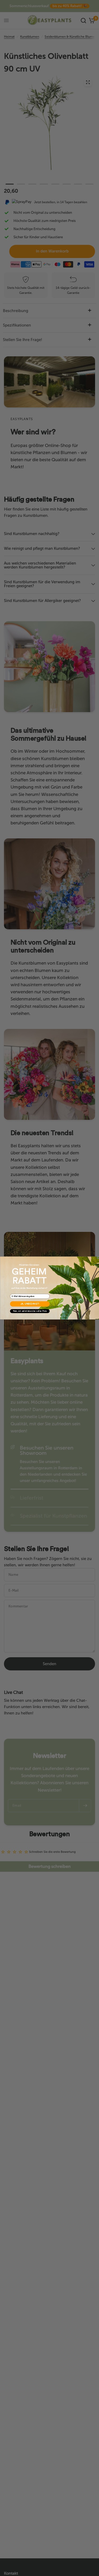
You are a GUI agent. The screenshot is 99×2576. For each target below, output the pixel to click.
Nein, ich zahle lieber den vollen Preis (30, 1311)
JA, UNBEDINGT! (30, 1304)
